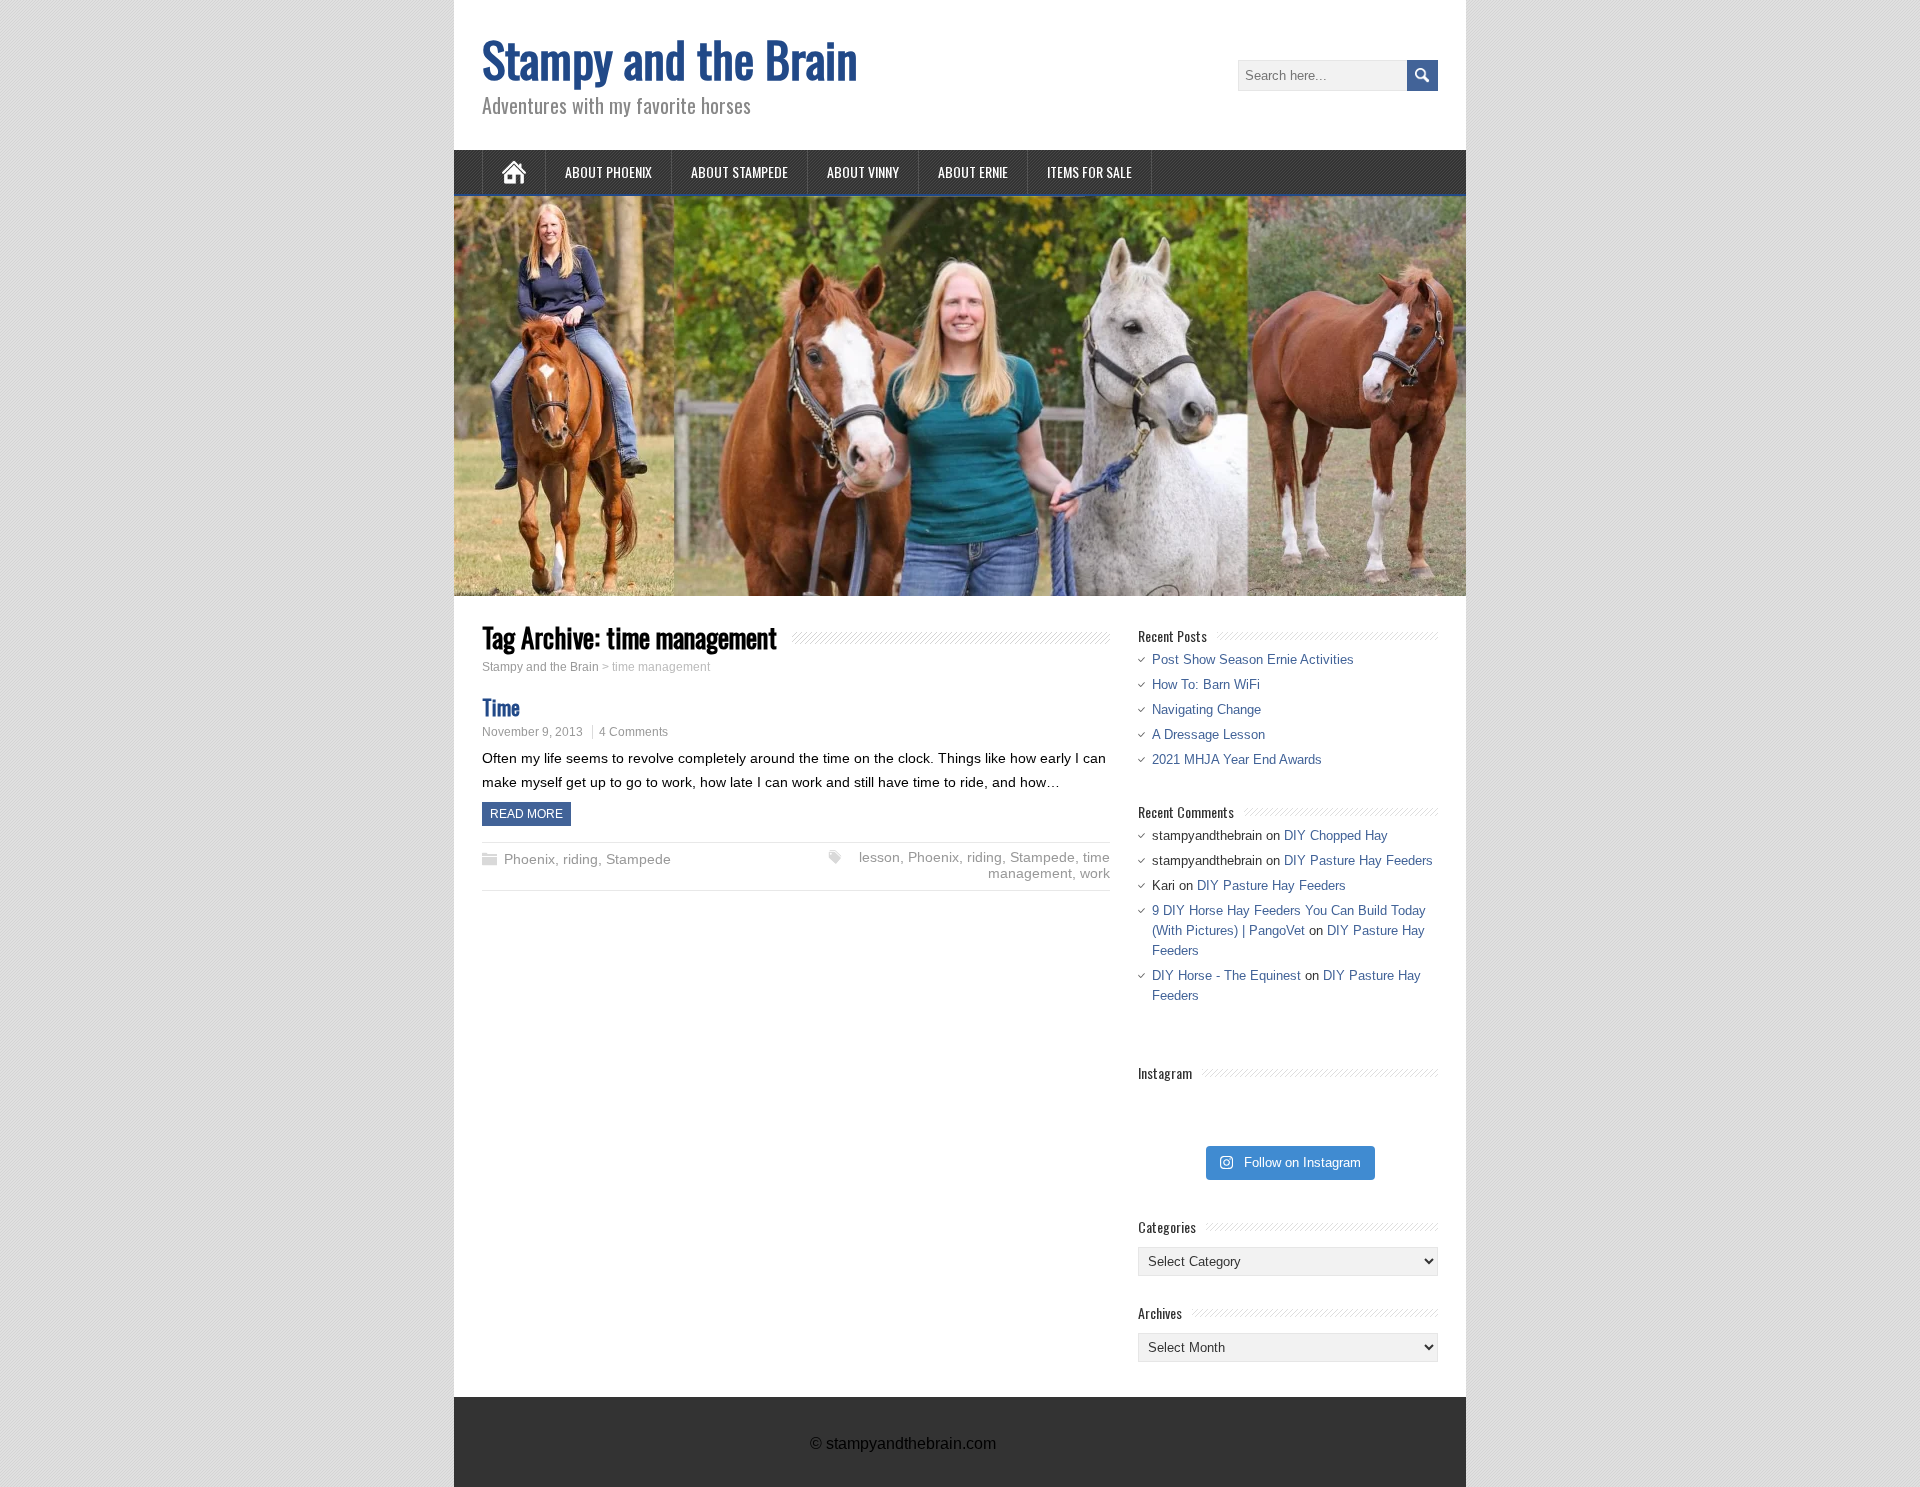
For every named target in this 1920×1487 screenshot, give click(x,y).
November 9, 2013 (532, 732)
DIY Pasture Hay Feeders (1358, 860)
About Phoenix (608, 171)
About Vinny (863, 171)
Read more (526, 814)
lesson (879, 857)
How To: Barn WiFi (1206, 684)
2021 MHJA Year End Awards (1237, 759)
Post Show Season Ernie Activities (1253, 659)
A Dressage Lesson (1208, 734)
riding (580, 859)
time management (1049, 865)
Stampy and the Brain (670, 58)
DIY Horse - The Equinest (1226, 975)
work (1095, 873)
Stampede (638, 859)
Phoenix (529, 859)
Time (501, 706)
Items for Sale (1089, 171)
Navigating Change (1206, 709)
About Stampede (739, 171)
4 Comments (633, 732)
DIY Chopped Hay (1336, 835)
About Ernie (973, 171)
